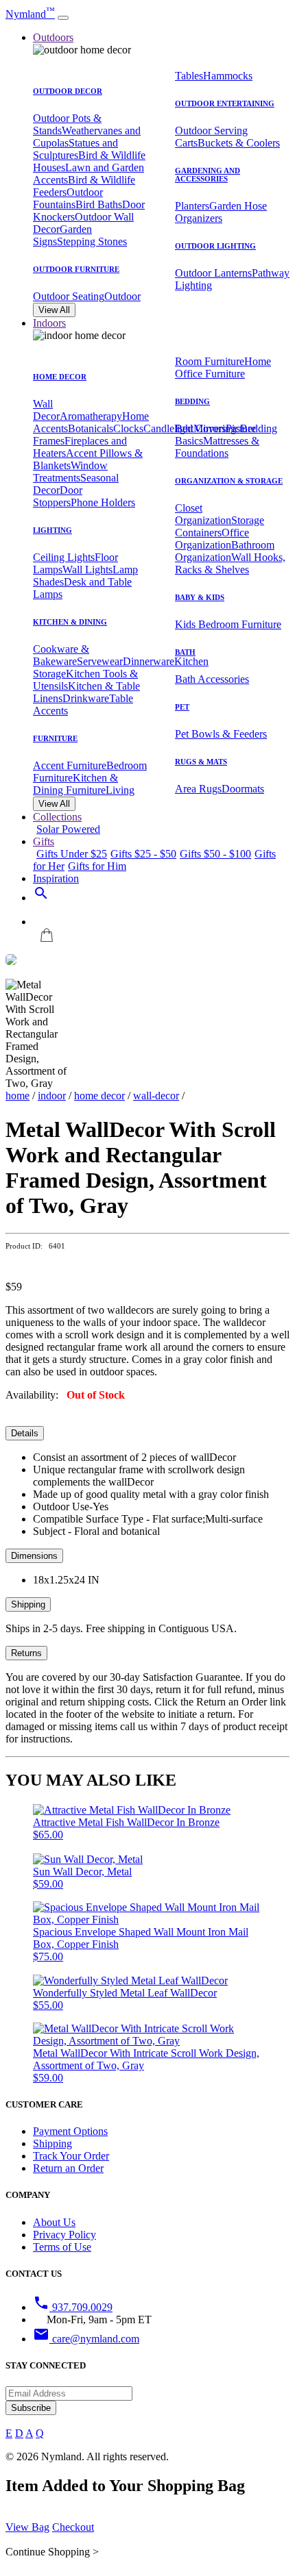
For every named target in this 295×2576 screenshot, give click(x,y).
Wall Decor (46, 410)
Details (25, 1433)
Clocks (128, 428)
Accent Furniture (70, 765)
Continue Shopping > (52, 2552)
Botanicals (91, 428)
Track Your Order (71, 2156)
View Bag (27, 2527)
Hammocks (228, 76)
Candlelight (168, 428)
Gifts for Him (97, 866)
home (17, 1096)
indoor (52, 1096)
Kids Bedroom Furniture (228, 624)
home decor (99, 1096)
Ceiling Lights (64, 557)
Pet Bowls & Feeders (221, 734)
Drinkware (86, 698)
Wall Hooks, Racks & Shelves (230, 563)
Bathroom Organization (225, 551)
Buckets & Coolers (239, 143)
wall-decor (156, 1096)
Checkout (73, 2527)
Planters (192, 206)
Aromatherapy (91, 416)
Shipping (28, 1604)
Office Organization (212, 539)
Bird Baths (99, 204)
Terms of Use (62, 2247)
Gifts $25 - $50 (143, 854)
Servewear (100, 661)
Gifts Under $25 (72, 854)
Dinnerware (149, 661)
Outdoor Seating (69, 296)
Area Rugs (198, 789)
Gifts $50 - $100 (215, 854)
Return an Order (68, 2168)
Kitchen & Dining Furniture (75, 784)
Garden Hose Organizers (221, 212)
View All (54, 310)
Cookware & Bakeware (61, 655)
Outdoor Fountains (68, 198)
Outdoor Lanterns (213, 273)
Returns (26, 1653)
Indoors (49, 323)
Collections (57, 817)
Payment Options (70, 2131)
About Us (54, 2222)
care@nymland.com (86, 2339)
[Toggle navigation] (63, 18)
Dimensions (34, 1556)
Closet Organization (203, 514)
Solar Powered (68, 829)
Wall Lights (87, 570)
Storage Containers (220, 526)
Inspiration (56, 878)
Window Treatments (70, 472)
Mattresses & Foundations (217, 447)
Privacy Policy (64, 2235)
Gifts (44, 841)
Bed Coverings (208, 428)
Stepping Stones (92, 241)
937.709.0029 (73, 2307)
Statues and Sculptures (75, 149)
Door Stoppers (58, 496)
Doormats (243, 789)
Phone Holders (103, 502)
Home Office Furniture (223, 367)
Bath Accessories (212, 679)
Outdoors (53, 37)
